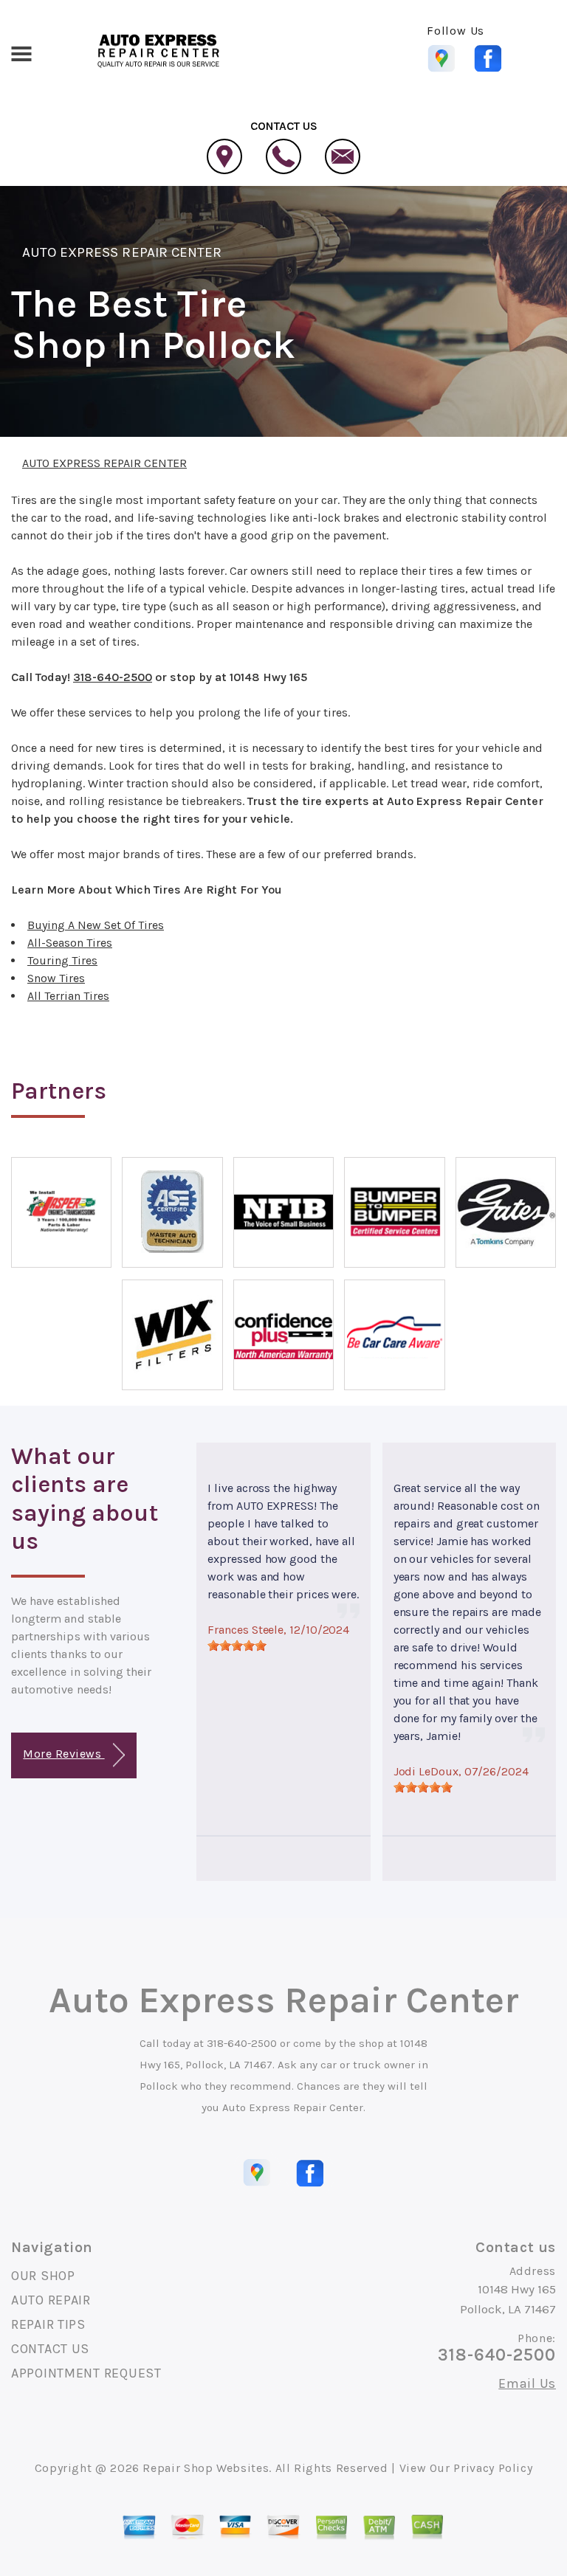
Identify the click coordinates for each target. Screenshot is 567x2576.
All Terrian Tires (68, 996)
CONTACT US (50, 2349)
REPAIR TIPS (48, 2324)
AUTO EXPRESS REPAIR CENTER (122, 252)
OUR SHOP (43, 2276)
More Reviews (63, 1754)
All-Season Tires (70, 943)
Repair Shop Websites (206, 2468)
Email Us (527, 2383)
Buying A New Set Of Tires (96, 925)
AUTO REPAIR (51, 2300)
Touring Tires (62, 960)
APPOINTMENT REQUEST (86, 2373)
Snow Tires (56, 978)
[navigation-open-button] (21, 52)
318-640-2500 (113, 677)
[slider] (237, 1646)
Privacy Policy (493, 2468)
